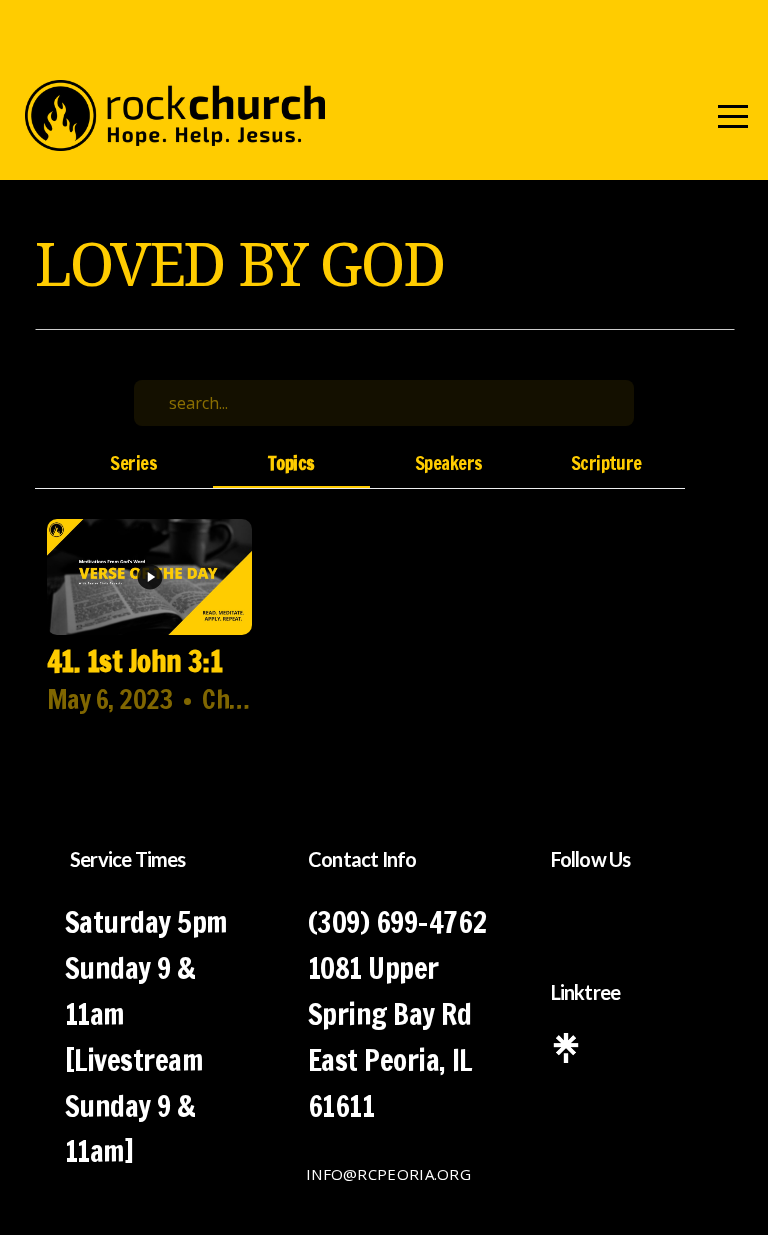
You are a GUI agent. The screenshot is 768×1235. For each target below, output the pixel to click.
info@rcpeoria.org (388, 1174)
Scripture (606, 463)
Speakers (449, 463)
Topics (291, 463)
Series (133, 463)
